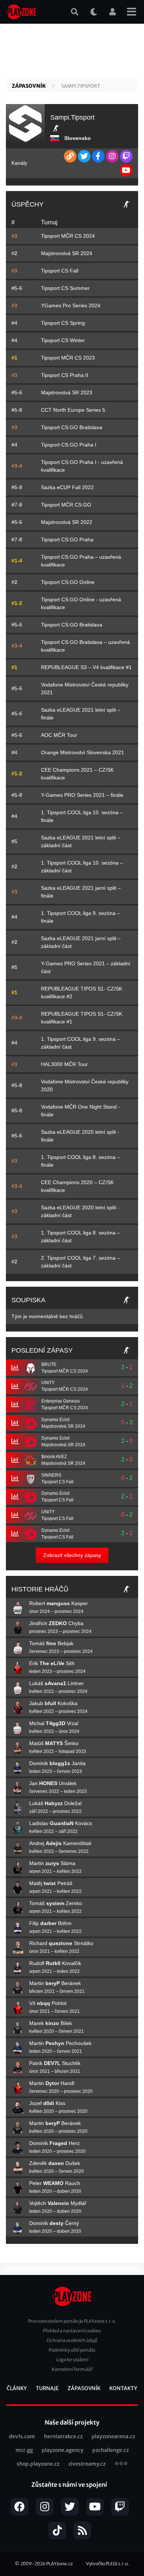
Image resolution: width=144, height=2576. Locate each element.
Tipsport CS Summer (65, 288)
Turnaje (47, 2388)
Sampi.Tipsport (81, 86)
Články (17, 2388)
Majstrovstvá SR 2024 (67, 253)
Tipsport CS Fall (60, 271)
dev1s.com (22, 2436)
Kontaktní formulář (72, 2369)
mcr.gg (24, 2450)
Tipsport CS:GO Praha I (69, 445)
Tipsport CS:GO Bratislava (72, 427)
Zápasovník (29, 86)
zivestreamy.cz (87, 2464)
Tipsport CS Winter (63, 340)
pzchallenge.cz (111, 2450)
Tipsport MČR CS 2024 (68, 236)
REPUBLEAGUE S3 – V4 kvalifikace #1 (86, 667)
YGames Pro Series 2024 (71, 305)
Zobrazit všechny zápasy (72, 1555)
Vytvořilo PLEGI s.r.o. (108, 2564)
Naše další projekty (72, 2422)
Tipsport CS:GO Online (68, 582)
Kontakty (123, 2388)
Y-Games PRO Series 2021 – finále (82, 795)
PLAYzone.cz (59, 2564)
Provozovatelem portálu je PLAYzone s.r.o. (72, 2321)
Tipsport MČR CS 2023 (68, 358)
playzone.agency (63, 2450)
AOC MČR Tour (59, 735)
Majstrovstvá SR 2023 (67, 392)
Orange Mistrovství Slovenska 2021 (83, 752)
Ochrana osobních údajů (72, 2340)
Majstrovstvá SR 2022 (67, 522)
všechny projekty (121, 2464)
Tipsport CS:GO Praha (67, 539)
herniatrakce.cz (63, 2436)
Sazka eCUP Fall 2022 (67, 487)
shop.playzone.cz (38, 2464)
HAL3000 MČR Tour (64, 1064)
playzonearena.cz (113, 2436)
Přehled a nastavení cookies (72, 2331)
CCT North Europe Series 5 (73, 410)
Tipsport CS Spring (63, 323)
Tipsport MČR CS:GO (66, 505)
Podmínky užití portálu (72, 2350)
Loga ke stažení (72, 2360)
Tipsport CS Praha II (65, 375)
